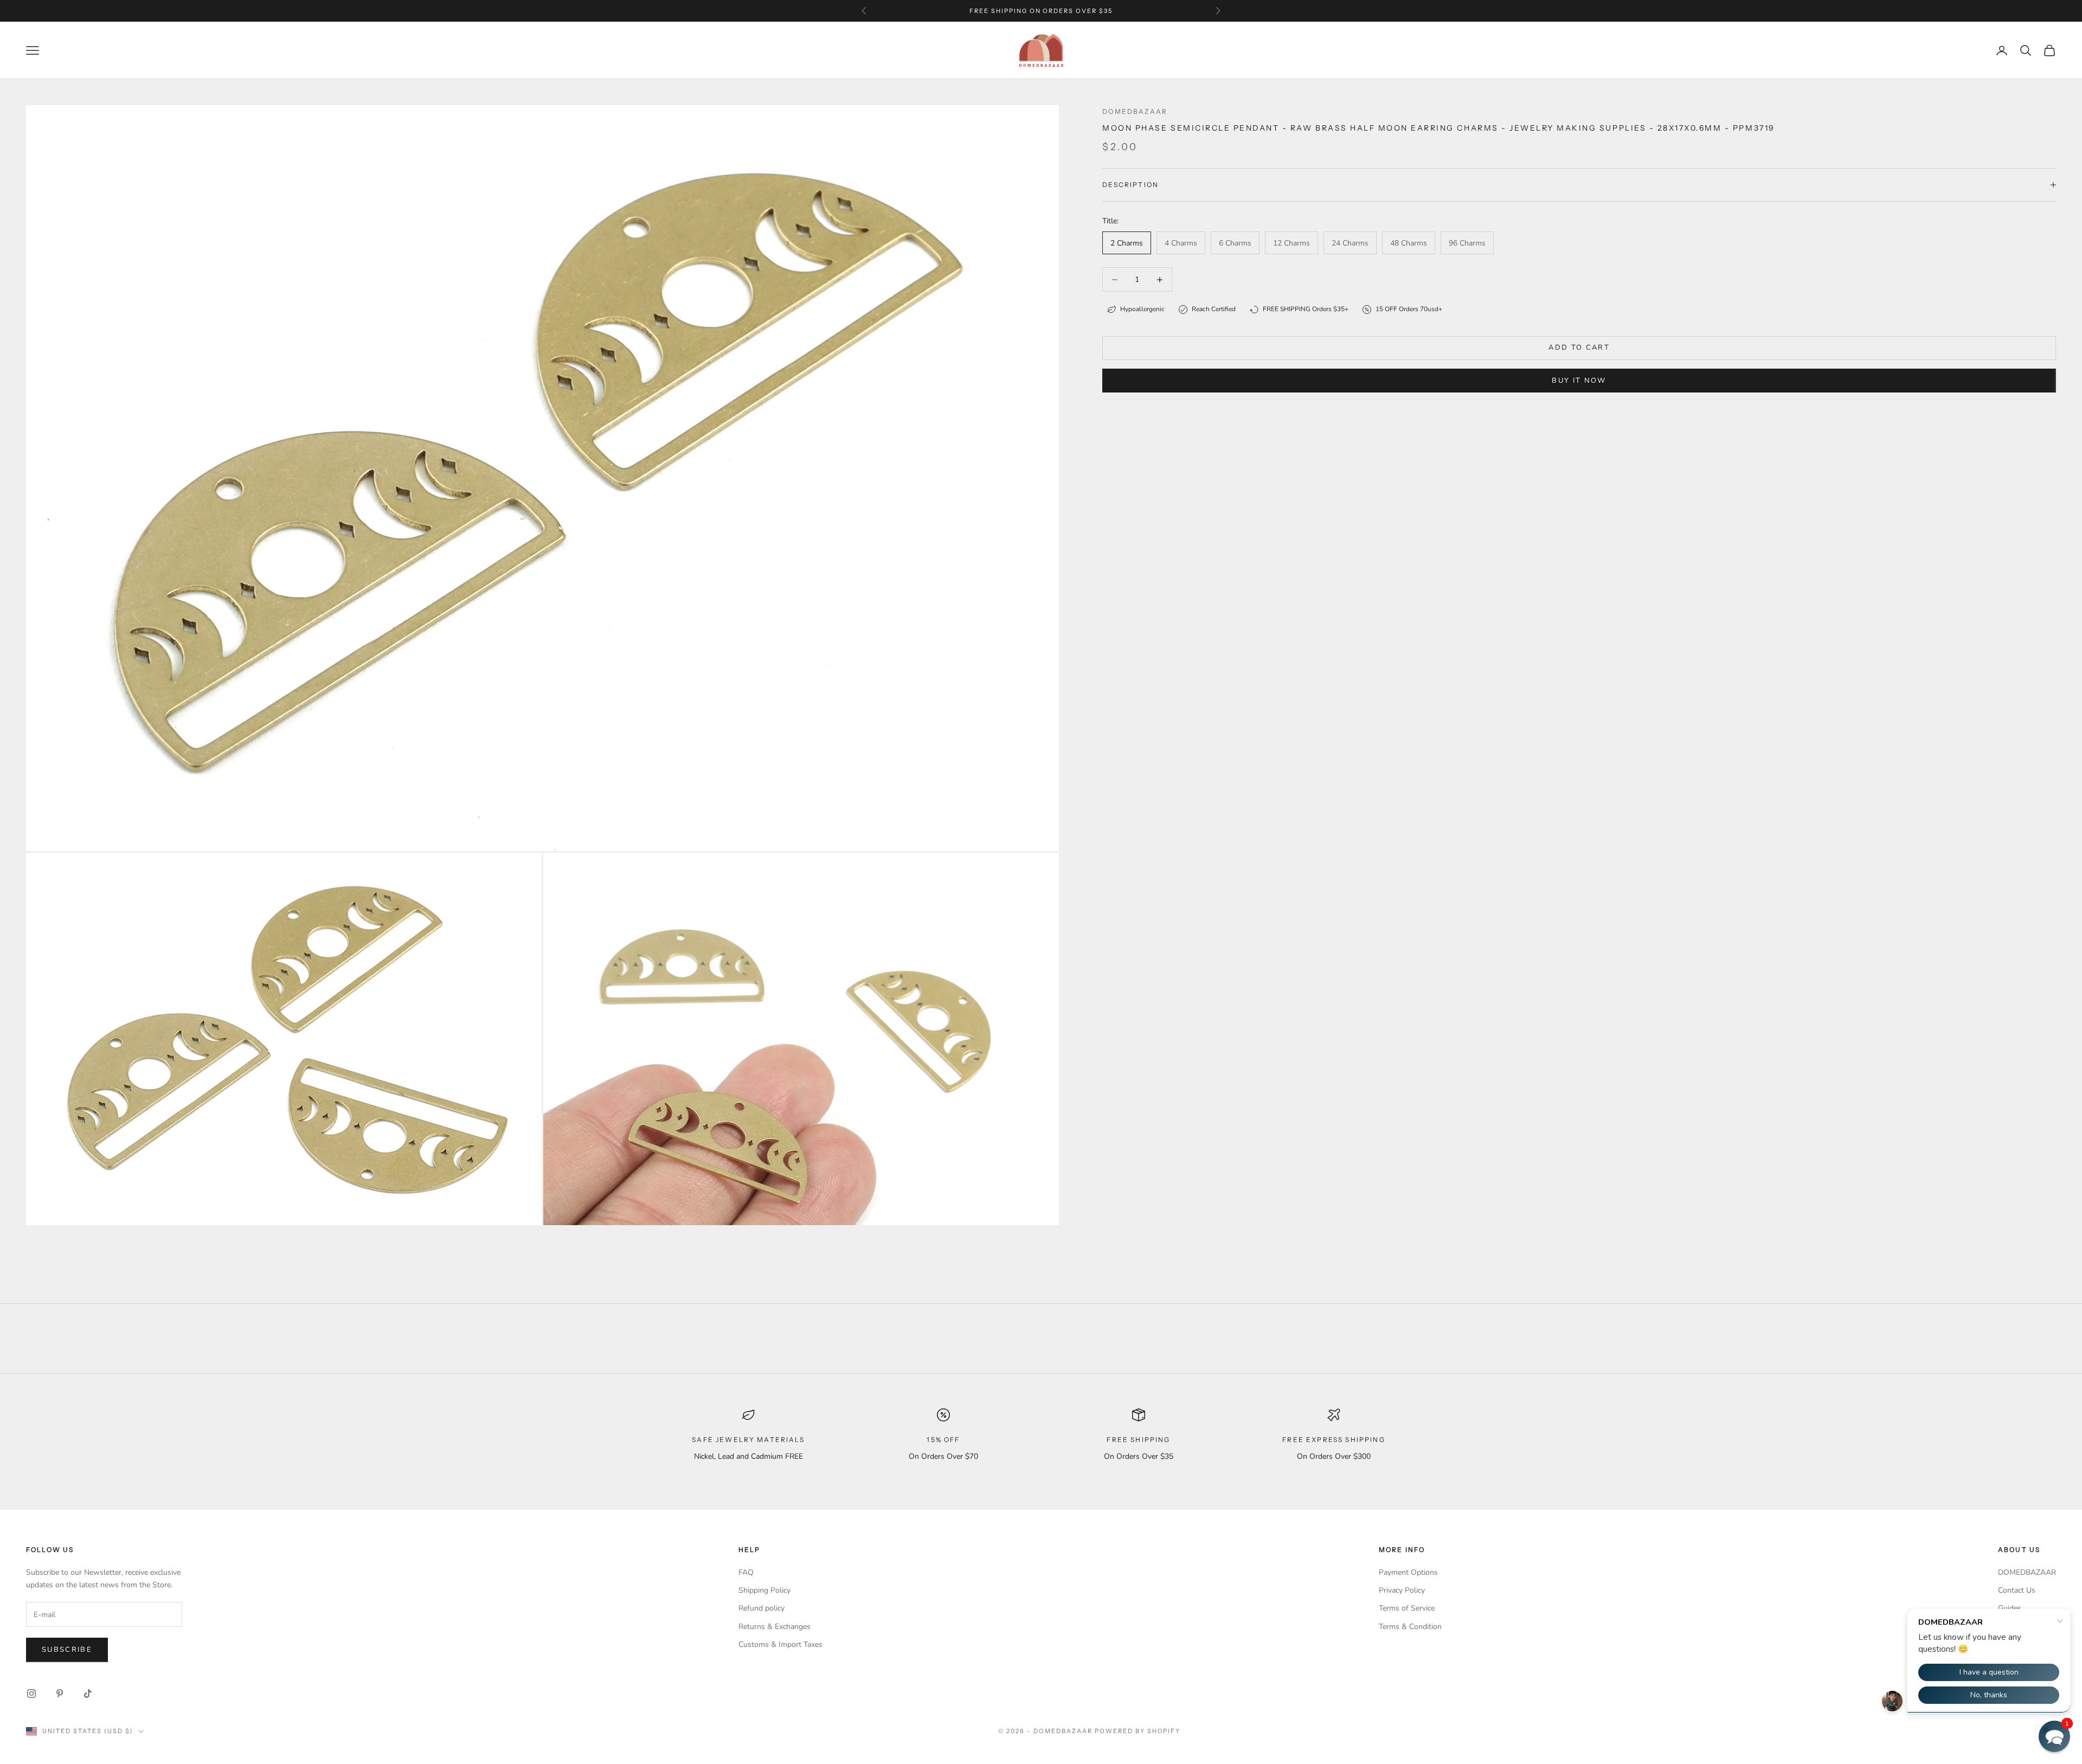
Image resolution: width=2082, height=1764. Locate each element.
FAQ (746, 1572)
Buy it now (1579, 381)
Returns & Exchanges (775, 1627)
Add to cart (1579, 347)
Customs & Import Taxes (780, 1644)
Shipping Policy (764, 1590)
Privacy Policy (1402, 1590)
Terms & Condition (1410, 1627)
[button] (2054, 1736)
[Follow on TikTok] (88, 1694)
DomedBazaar (1135, 111)
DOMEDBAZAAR (2027, 1572)
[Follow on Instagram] (31, 1694)
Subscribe (67, 1650)
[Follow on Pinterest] (60, 1694)
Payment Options (1408, 1572)
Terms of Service (1407, 1608)
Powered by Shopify (1138, 1731)
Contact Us (2017, 1590)
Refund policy (762, 1608)
